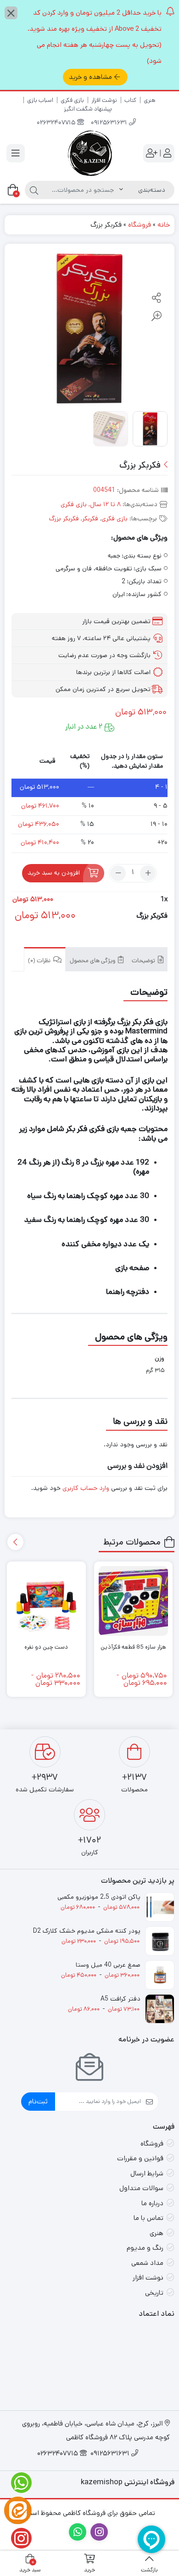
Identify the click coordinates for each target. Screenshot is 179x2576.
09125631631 (110, 123)
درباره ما (152, 2203)
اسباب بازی (40, 100)
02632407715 (57, 123)
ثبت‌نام (38, 2101)
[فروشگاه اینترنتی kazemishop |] (89, 153)
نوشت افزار (104, 100)
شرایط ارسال (147, 2173)
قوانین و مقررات (140, 2158)
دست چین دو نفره (46, 1647)
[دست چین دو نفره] (46, 1601)
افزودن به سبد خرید (54, 873)
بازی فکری (72, 100)
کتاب (130, 100)
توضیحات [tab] (144, 961)
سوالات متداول (141, 2188)
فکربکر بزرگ (64, 519)
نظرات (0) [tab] (40, 961)
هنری (150, 100)
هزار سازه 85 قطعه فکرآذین (133, 1647)
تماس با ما (148, 2218)
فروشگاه (140, 225)
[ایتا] (18, 2510)
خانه (164, 225)
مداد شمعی (147, 2263)
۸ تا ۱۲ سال (105, 504)
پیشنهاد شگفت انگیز (88, 109)
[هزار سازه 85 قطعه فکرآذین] (134, 1601)
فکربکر (90, 519)
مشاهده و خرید (90, 77)
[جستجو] (34, 190)
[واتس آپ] (18, 2483)
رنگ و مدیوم (145, 2248)
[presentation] (15, 1542)
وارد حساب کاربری (86, 1488)
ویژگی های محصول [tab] (93, 961)
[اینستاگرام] (18, 2538)
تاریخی (154, 2293)
